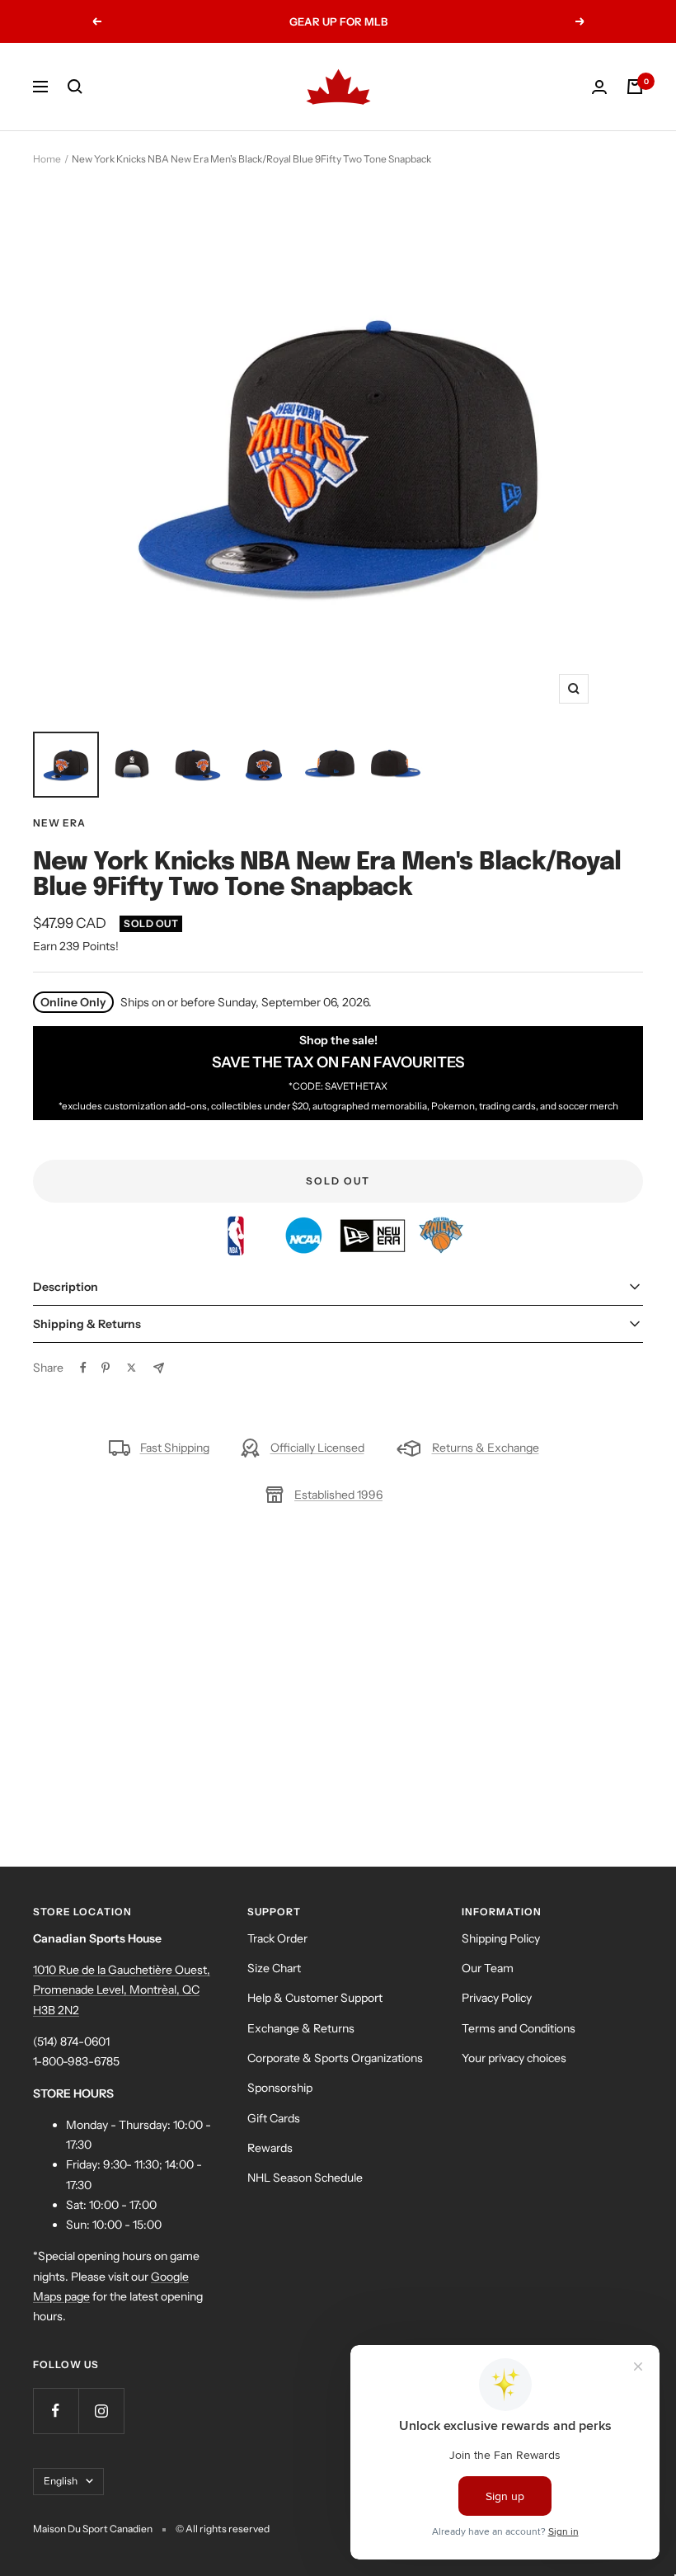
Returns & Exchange (486, 1448)
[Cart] (635, 87)
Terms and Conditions (519, 2028)
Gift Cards (274, 2118)
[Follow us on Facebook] (56, 2411)
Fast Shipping (175, 1448)
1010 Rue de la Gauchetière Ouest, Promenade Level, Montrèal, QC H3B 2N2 (122, 1990)
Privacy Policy (497, 1998)
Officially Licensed (317, 1448)
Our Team (488, 1968)
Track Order (277, 1938)
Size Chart (274, 1968)
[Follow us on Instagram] (101, 2411)
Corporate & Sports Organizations (335, 2058)
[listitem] (237, 1226)
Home (47, 159)
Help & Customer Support (315, 1998)
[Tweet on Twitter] (131, 1368)
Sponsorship (280, 2088)
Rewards (270, 2148)
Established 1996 (338, 1495)
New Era (59, 823)
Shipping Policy (501, 1938)
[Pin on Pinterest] (106, 1368)
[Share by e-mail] (159, 1368)
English (61, 2481)
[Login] (599, 87)
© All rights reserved (223, 2529)
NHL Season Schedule (305, 2178)
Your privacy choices (514, 2058)
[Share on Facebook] (83, 1368)
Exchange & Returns (301, 2028)
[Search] (75, 87)
